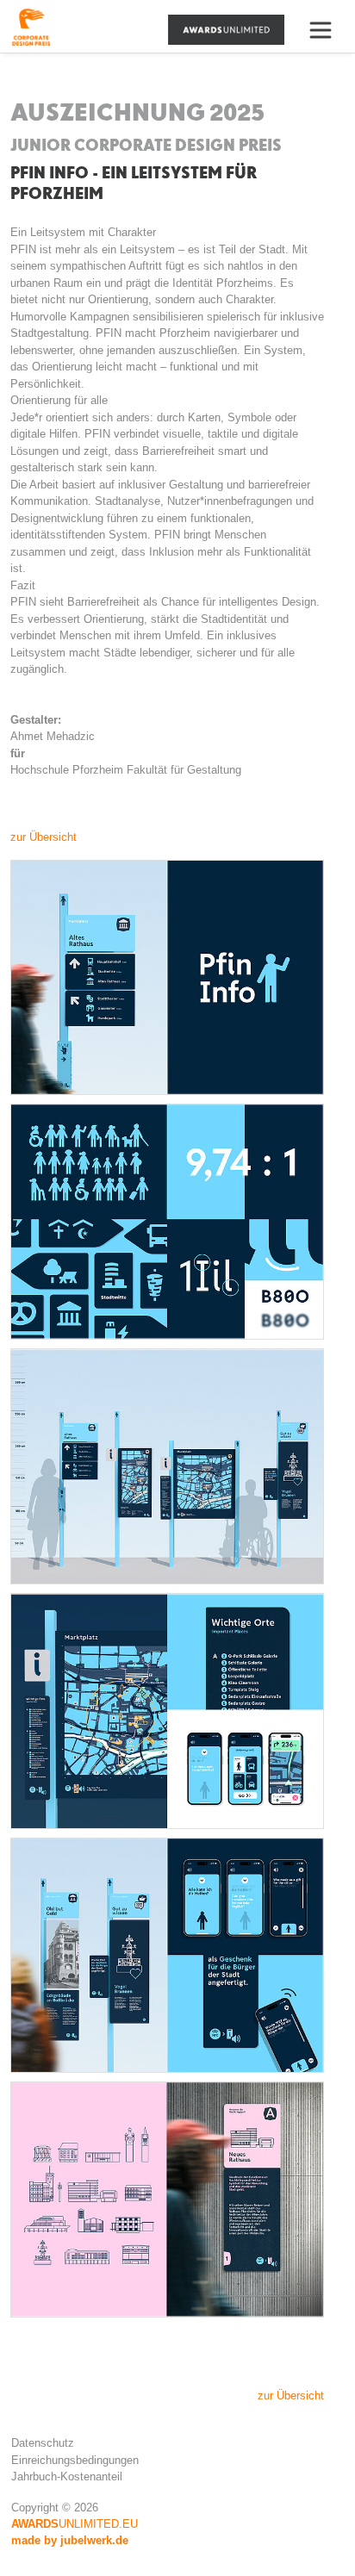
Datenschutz (43, 2443)
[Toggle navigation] (327, 30)
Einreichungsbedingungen (75, 2460)
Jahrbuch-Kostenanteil (67, 2476)
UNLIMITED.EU (75, 2524)
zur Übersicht (44, 837)
